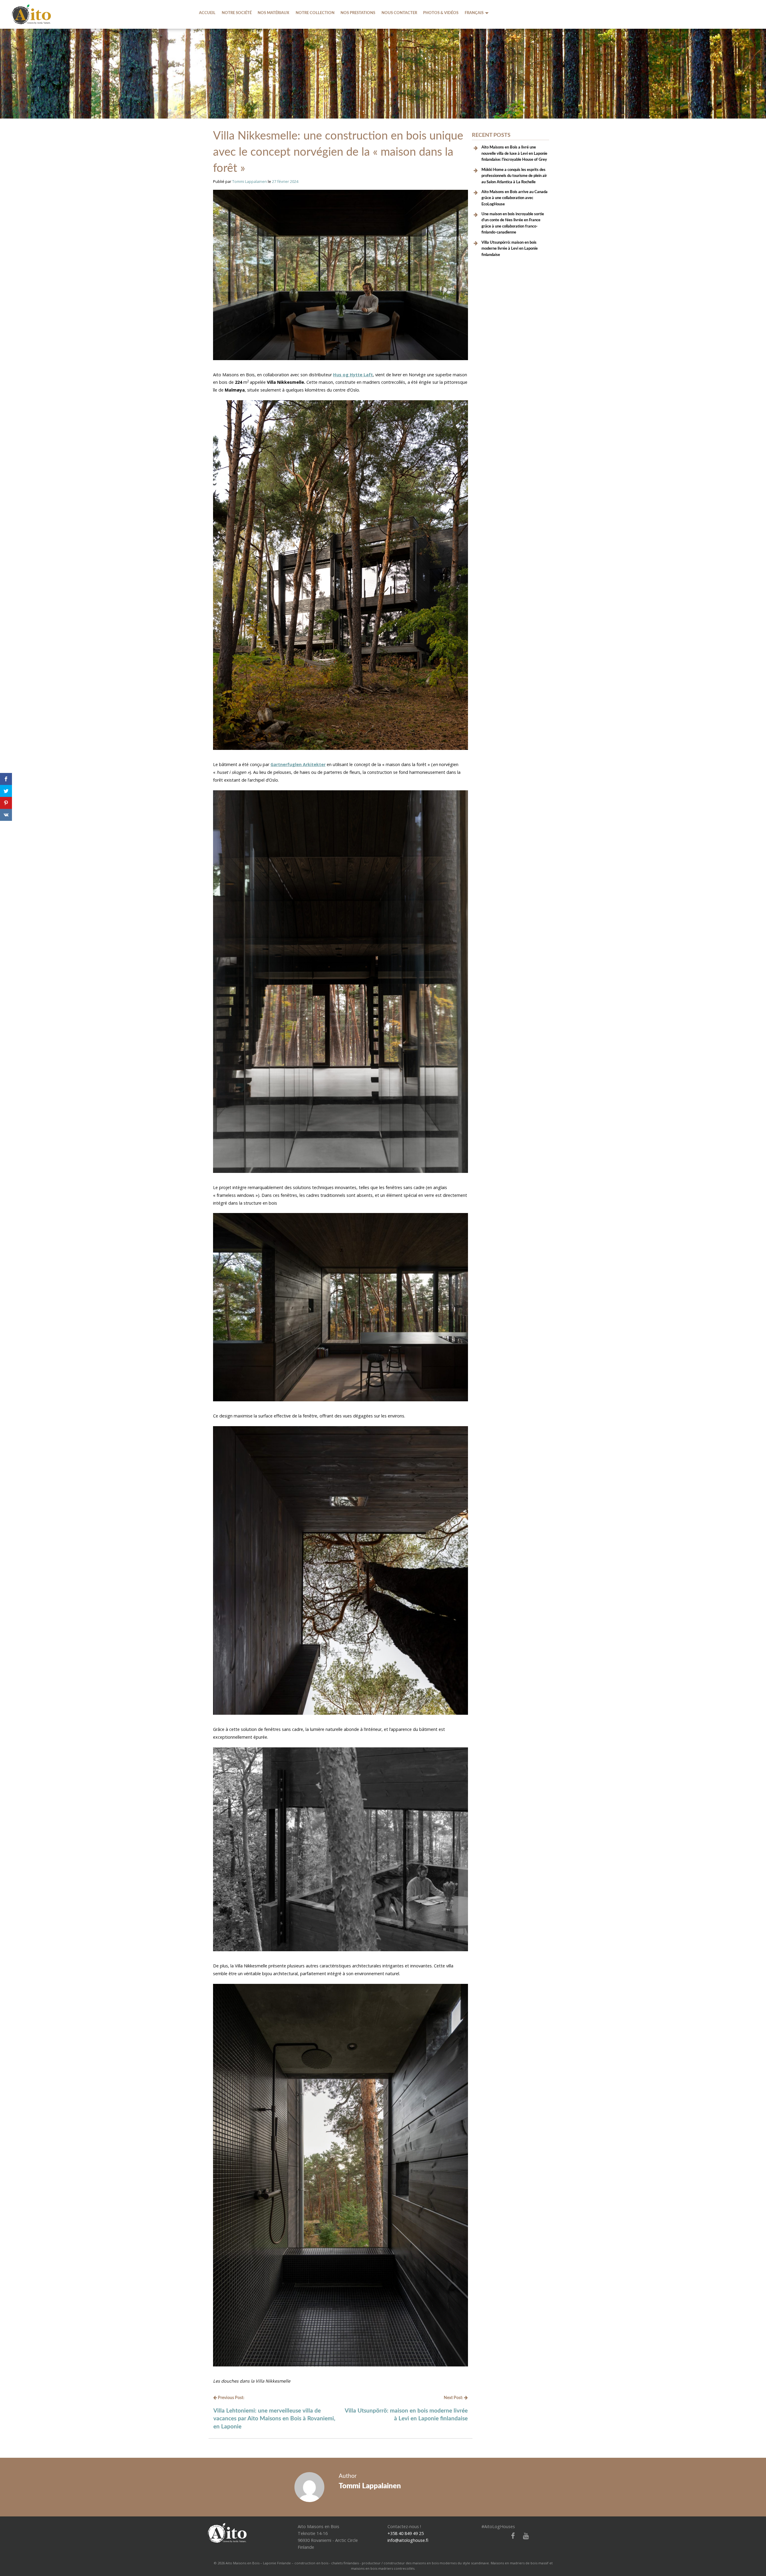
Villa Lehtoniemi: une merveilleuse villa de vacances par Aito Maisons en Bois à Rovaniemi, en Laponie (274, 2419)
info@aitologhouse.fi (408, 2540)
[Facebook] (511, 2536)
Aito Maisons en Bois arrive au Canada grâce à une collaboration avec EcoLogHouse (515, 198)
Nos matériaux (273, 13)
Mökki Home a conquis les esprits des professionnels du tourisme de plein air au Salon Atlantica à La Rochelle (514, 176)
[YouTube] (524, 2536)
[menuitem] (207, 13)
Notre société (237, 13)
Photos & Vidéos (441, 13)
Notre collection (315, 13)
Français (474, 13)
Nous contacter (399, 13)
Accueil (207, 13)
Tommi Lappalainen (250, 181)
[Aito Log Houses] (227, 2532)
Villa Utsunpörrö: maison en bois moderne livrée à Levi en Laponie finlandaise (510, 249)
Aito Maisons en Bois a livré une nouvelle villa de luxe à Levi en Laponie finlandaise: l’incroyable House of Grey (514, 153)
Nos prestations (358, 13)
